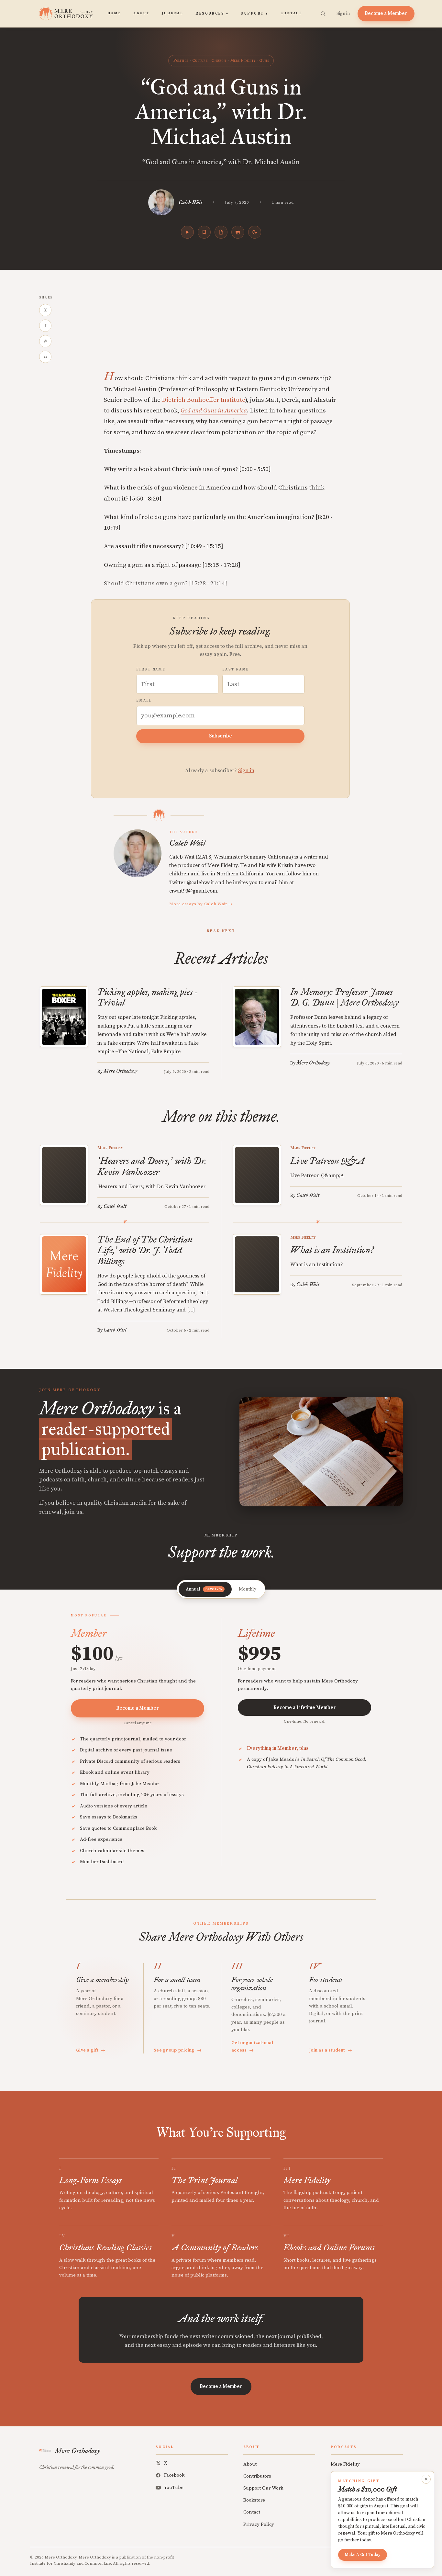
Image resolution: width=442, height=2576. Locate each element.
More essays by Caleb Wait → (201, 904)
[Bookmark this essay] (204, 232)
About (141, 13)
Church (219, 61)
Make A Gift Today (363, 2555)
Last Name (236, 669)
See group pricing (178, 2050)
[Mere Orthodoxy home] (66, 14)
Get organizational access (252, 2046)
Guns (264, 61)
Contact (291, 13)
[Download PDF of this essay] (221, 232)
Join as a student (331, 2050)
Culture (200, 61)
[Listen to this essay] (187, 232)
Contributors (257, 2476)
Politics (181, 61)
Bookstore (254, 2500)
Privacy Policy (259, 2524)
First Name (151, 669)
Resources (212, 14)
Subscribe (221, 736)
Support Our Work (263, 2488)
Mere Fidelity (243, 61)
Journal (172, 13)
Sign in (343, 14)
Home (114, 13)
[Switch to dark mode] (255, 232)
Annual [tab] (204, 1589)
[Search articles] (323, 14)
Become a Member (386, 13)
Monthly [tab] (248, 1589)
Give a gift (91, 2050)
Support (254, 14)
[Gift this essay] (238, 232)
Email (144, 701)
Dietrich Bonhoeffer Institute (204, 400)
